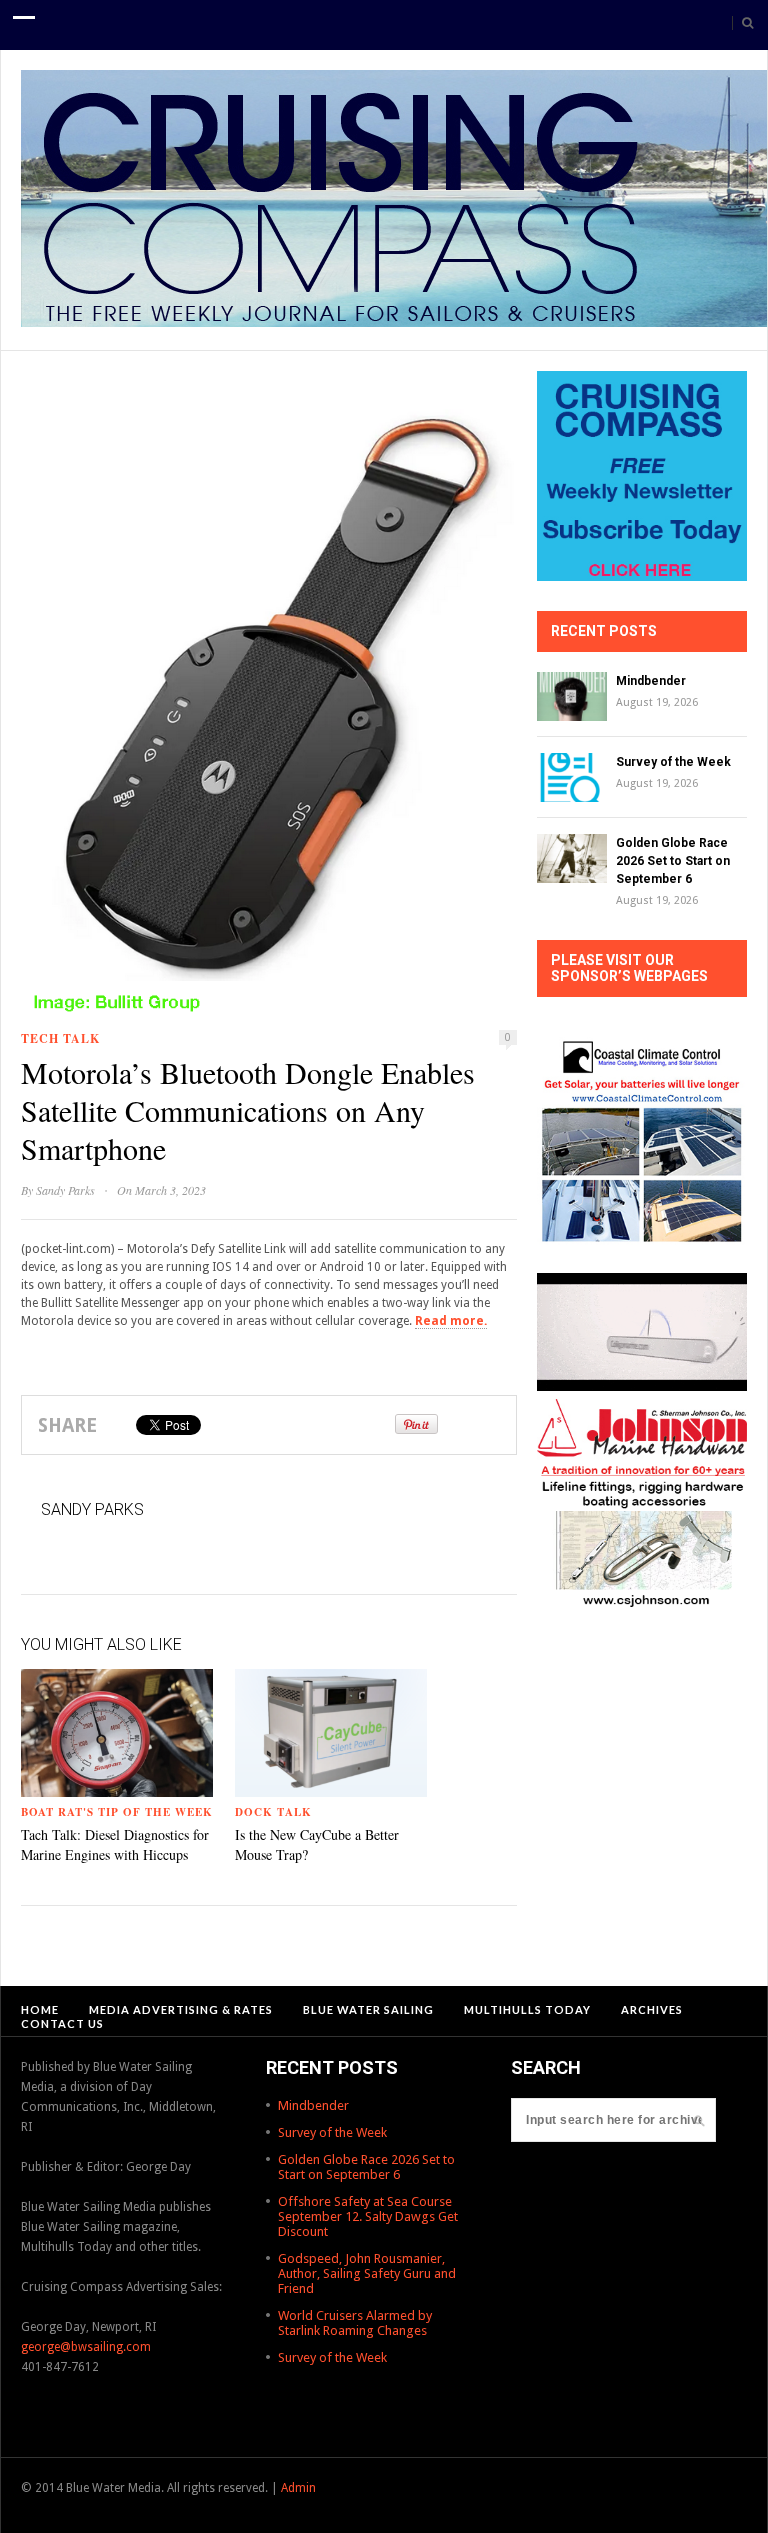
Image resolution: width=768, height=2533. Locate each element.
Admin (298, 2488)
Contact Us (62, 2023)
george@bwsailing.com (86, 2347)
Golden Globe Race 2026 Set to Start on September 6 (673, 861)
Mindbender (651, 681)
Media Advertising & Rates (181, 2009)
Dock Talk (273, 1812)
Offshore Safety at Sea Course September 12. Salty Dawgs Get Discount (368, 2216)
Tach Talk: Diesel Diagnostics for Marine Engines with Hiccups (115, 1844)
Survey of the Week (673, 762)
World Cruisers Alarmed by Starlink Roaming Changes (355, 2323)
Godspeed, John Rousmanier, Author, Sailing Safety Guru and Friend (367, 2273)
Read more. (451, 1321)
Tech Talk (60, 1038)
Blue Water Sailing (368, 2009)
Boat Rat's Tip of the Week (117, 1812)
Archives (652, 2009)
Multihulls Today (527, 2009)
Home (40, 2009)
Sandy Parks (65, 1190)
